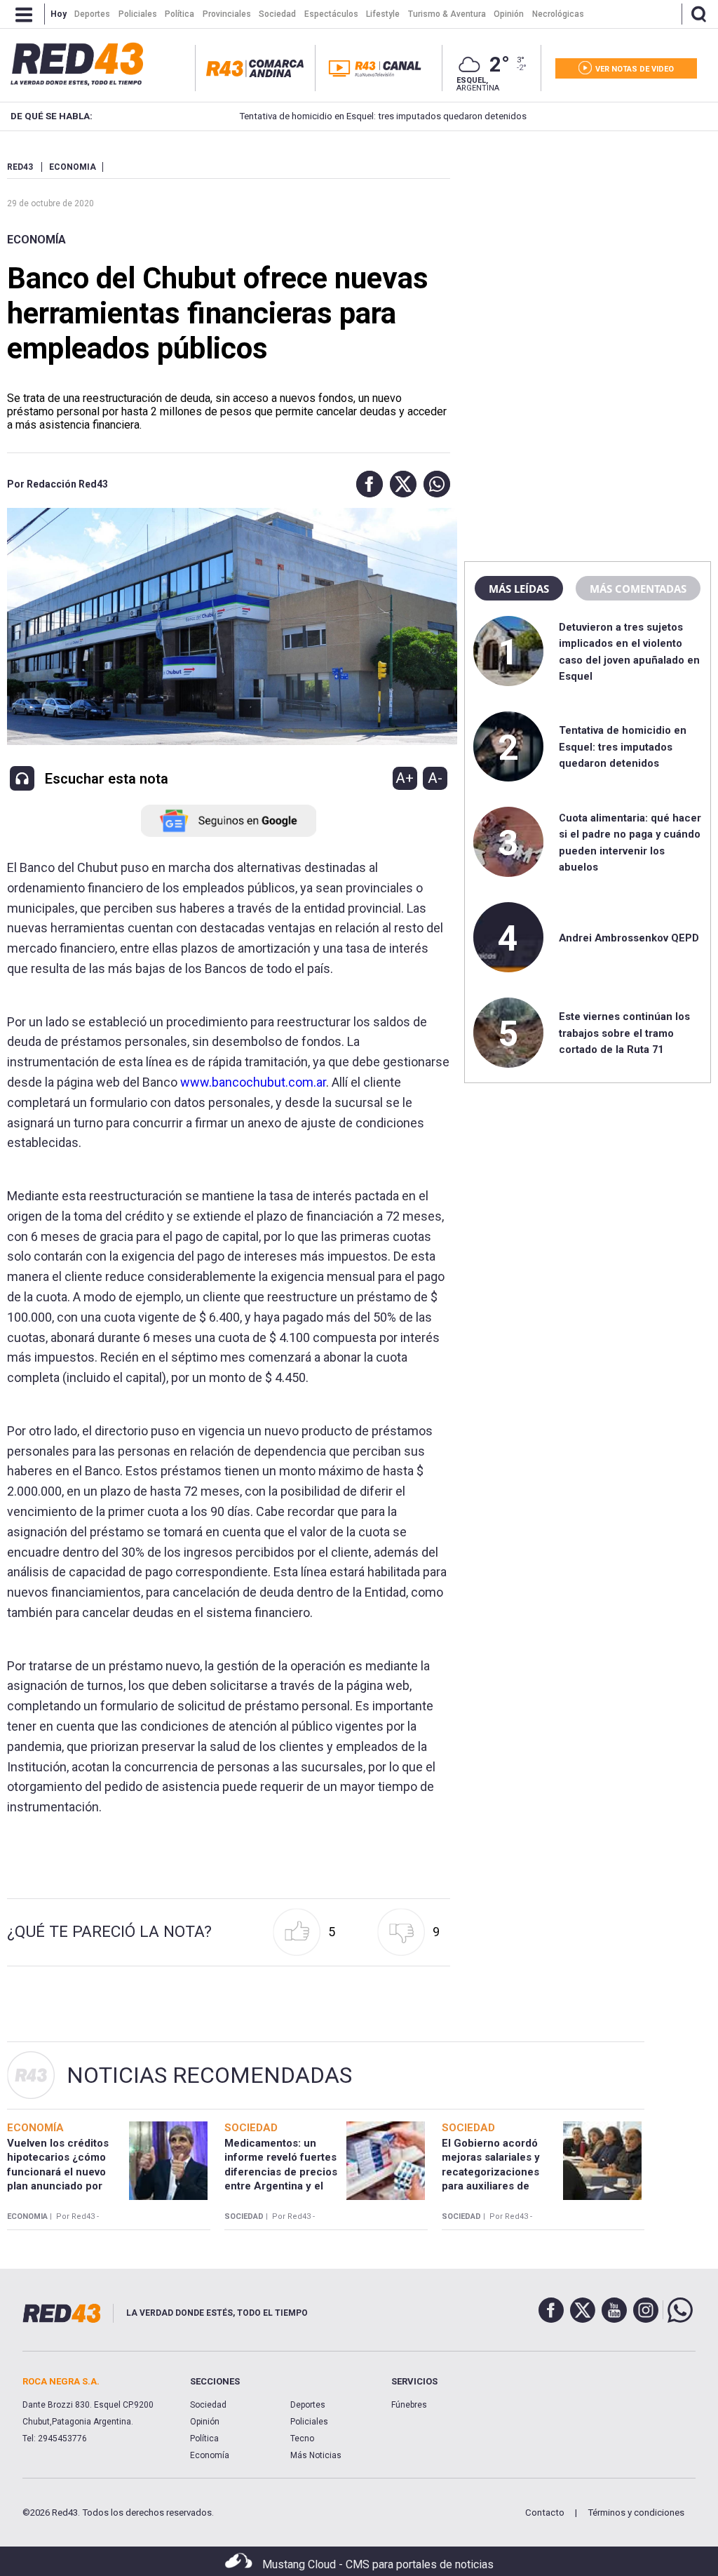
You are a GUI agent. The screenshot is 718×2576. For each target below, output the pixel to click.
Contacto (545, 2513)
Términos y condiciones (636, 2513)
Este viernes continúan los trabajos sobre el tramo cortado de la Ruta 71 (624, 1033)
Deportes (308, 2405)
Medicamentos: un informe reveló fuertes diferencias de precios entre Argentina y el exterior (281, 2172)
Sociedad (208, 2405)
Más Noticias (316, 2455)
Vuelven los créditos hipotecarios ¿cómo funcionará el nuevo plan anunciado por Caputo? (58, 2172)
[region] (588, 249)
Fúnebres (409, 2405)
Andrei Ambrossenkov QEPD (629, 938)
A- (435, 778)
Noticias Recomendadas (209, 2075)
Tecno (302, 2439)
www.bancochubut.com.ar (253, 1082)
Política (204, 2439)
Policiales (309, 2422)
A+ (405, 778)
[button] (366, 484)
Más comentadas (638, 589)
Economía (36, 240)
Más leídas (519, 589)
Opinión (205, 2422)
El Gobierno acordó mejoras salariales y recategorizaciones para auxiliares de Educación (491, 2172)
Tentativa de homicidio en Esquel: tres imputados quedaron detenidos (340, 116)
